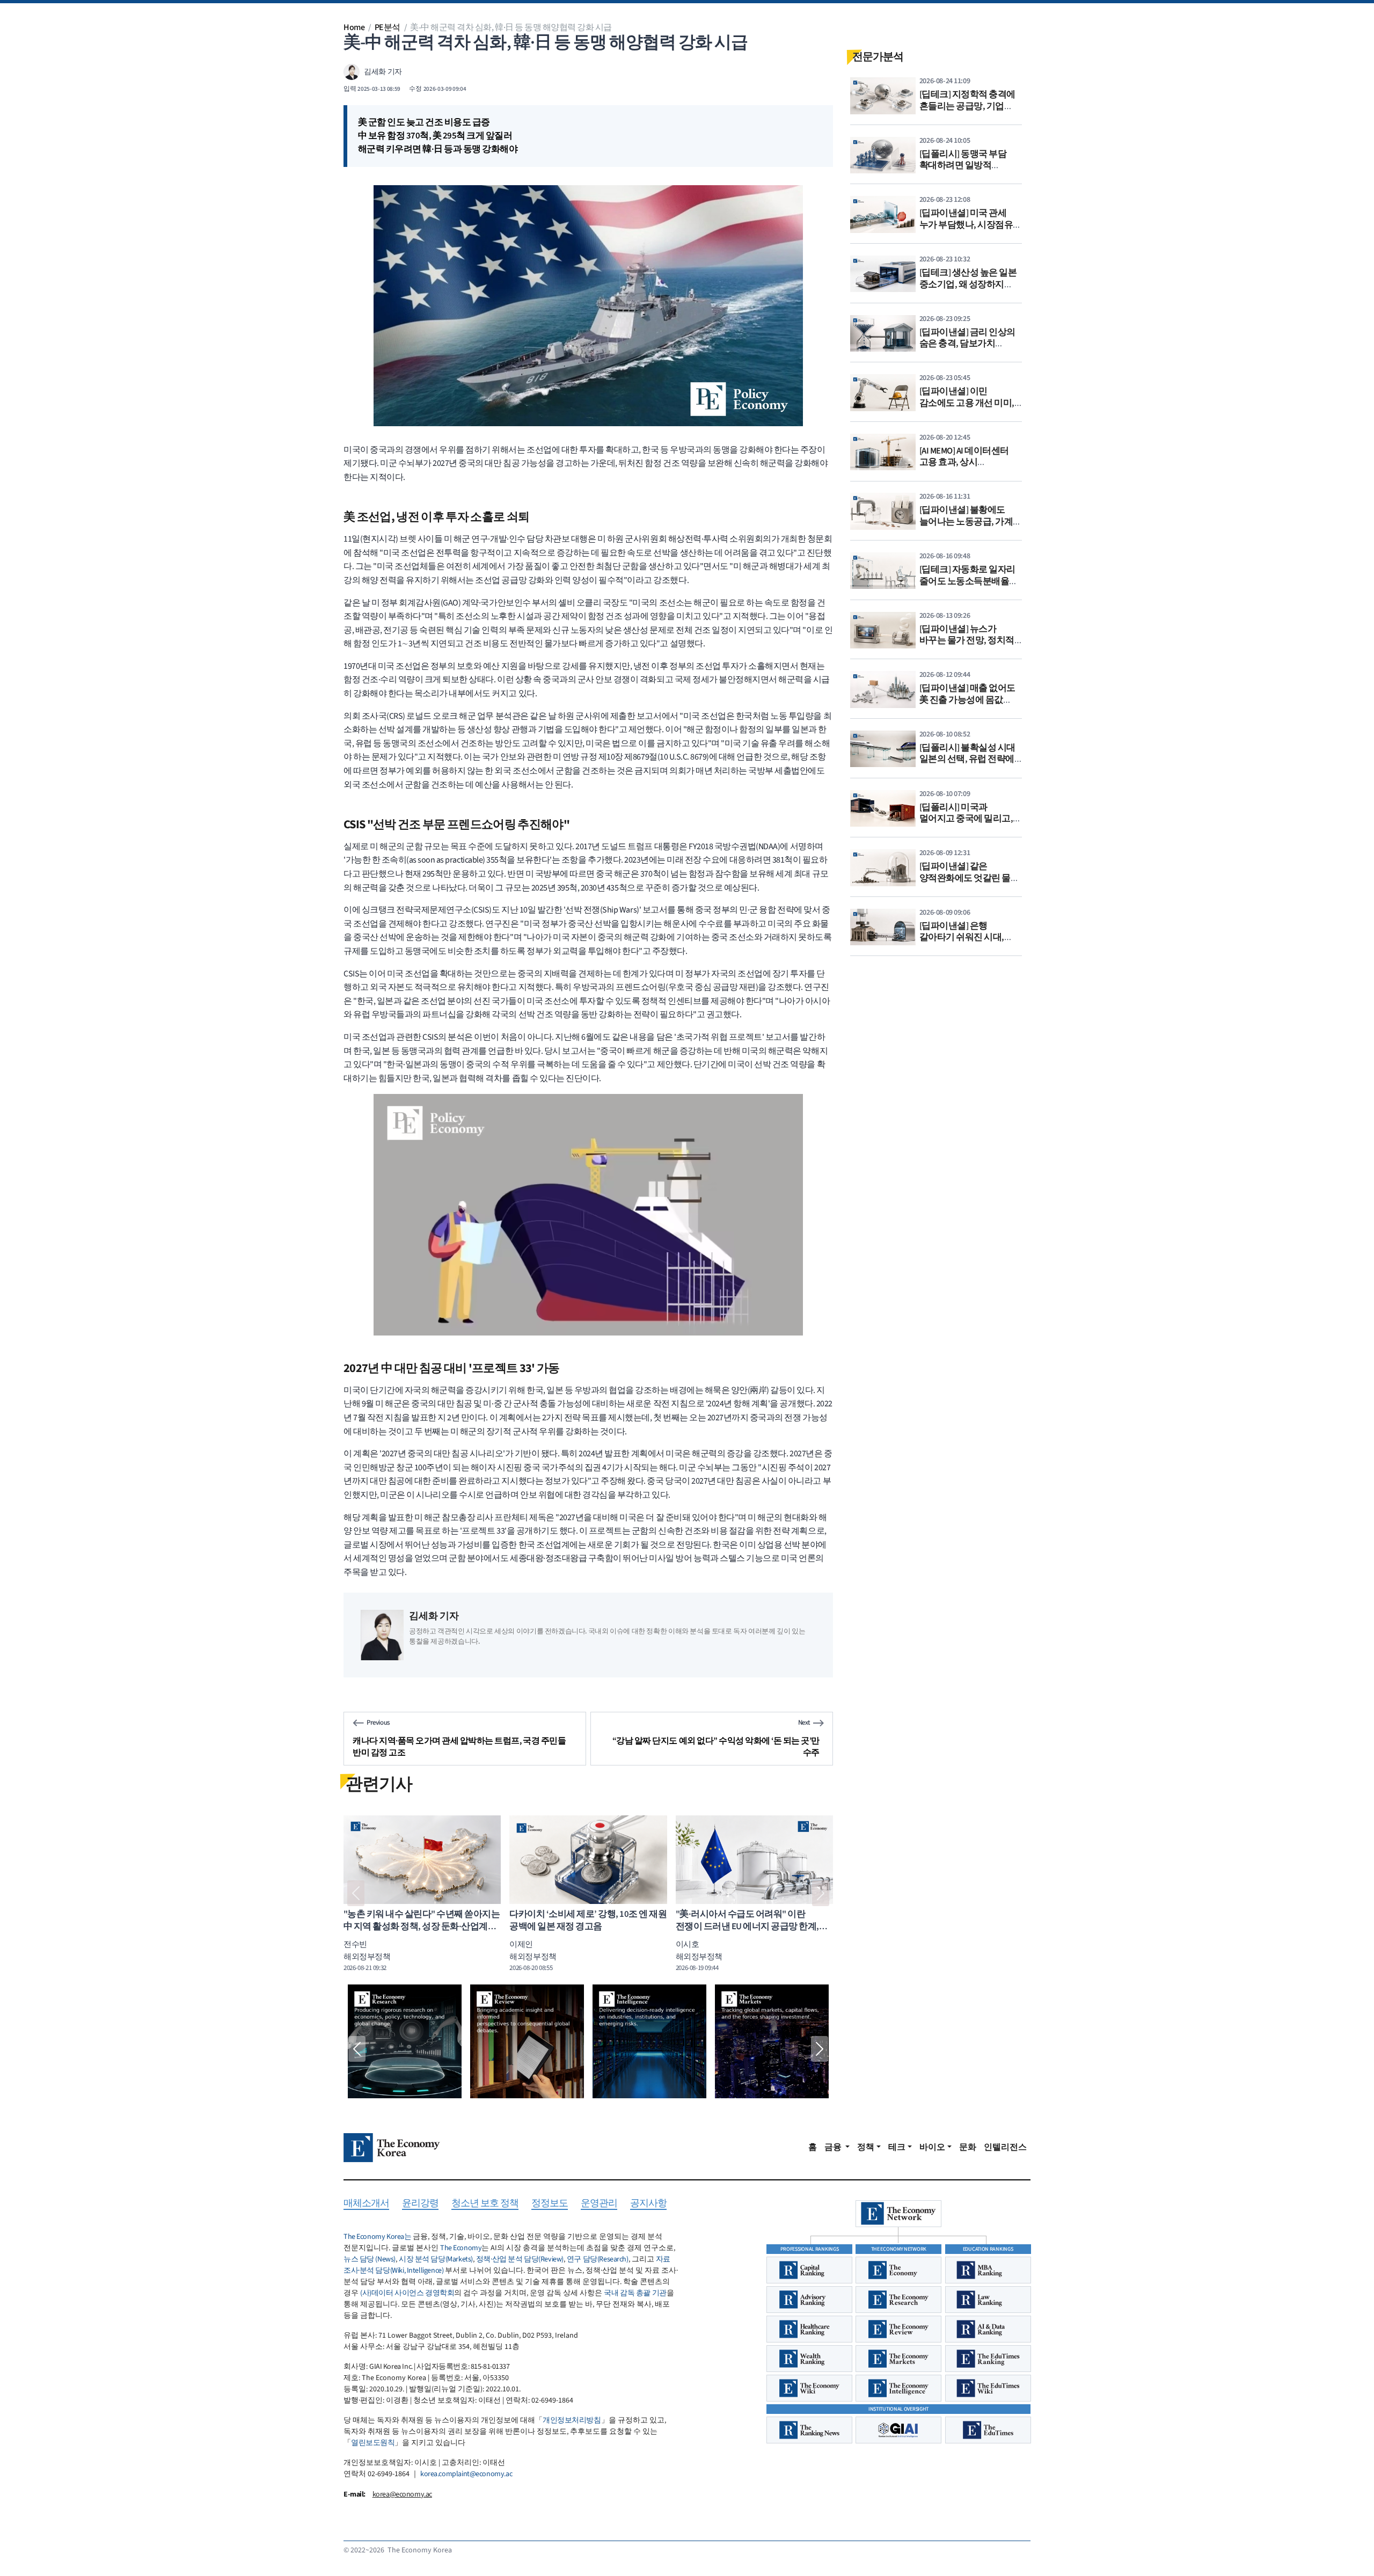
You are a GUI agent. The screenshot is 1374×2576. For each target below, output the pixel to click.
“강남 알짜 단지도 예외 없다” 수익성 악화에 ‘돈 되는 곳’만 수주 (716, 1747)
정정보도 (550, 2204)
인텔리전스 (1005, 2147)
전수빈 (521, 1944)
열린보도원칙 (373, 2443)
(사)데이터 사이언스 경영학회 (407, 2293)
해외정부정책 (533, 1957)
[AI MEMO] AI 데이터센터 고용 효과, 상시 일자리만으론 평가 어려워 (970, 462)
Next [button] (820, 2049)
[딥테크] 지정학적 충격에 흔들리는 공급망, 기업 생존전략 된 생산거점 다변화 (967, 112)
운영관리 (599, 2204)
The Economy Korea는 (377, 2237)
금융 (834, 2147)
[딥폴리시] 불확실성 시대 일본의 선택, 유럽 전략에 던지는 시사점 (967, 759)
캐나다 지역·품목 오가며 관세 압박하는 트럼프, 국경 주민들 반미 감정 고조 (459, 1747)
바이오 (932, 2147)
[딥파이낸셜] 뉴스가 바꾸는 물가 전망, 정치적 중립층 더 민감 (967, 641)
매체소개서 (366, 2204)
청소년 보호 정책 (485, 2204)
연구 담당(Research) (598, 2259)
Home (354, 27)
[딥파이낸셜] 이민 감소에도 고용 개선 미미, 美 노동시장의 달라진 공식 (970, 403)
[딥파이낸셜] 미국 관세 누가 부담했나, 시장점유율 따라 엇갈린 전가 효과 (971, 225)
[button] (356, 1893)
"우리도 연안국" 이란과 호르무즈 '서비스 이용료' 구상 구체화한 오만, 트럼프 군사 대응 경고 (412, 1927)
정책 (866, 2147)
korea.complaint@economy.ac (466, 2474)
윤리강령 (420, 2204)
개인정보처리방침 (572, 2420)
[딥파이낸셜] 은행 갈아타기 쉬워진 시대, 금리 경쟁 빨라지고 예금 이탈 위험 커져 (966, 943)
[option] (405, 2041)
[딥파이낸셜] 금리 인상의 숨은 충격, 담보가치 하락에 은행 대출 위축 (967, 344)
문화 (968, 2147)
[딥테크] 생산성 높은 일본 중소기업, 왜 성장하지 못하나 (968, 284)
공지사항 (648, 2204)
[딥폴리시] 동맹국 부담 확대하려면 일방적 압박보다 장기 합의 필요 (966, 166)
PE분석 (388, 27)
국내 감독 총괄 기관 (635, 2293)
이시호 (688, 1944)
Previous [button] (357, 2049)
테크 (897, 2147)
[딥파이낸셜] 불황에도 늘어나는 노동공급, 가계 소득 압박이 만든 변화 (966, 521)
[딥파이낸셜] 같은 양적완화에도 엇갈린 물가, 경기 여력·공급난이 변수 (971, 878)
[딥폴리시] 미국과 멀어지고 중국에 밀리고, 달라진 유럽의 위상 (966, 819)
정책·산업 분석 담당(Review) (520, 2259)
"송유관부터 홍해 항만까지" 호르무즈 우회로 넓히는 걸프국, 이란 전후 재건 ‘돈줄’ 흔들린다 (748, 1927)
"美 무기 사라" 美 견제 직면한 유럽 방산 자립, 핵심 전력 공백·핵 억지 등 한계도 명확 (584, 1927)
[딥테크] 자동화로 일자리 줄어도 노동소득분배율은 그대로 (969, 581)
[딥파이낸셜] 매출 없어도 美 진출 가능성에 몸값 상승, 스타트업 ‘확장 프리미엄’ (967, 706)
